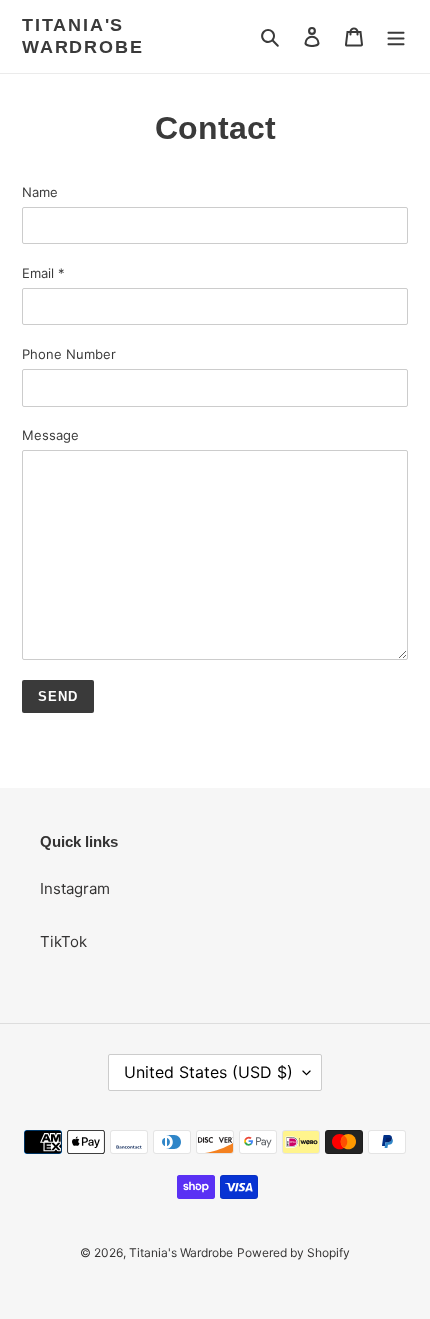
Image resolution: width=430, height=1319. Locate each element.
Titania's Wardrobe (82, 36)
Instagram (75, 888)
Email (43, 273)
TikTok (63, 941)
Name (40, 192)
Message (50, 435)
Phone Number (69, 354)
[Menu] (396, 36)
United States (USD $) (208, 1072)
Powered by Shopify (293, 1252)
